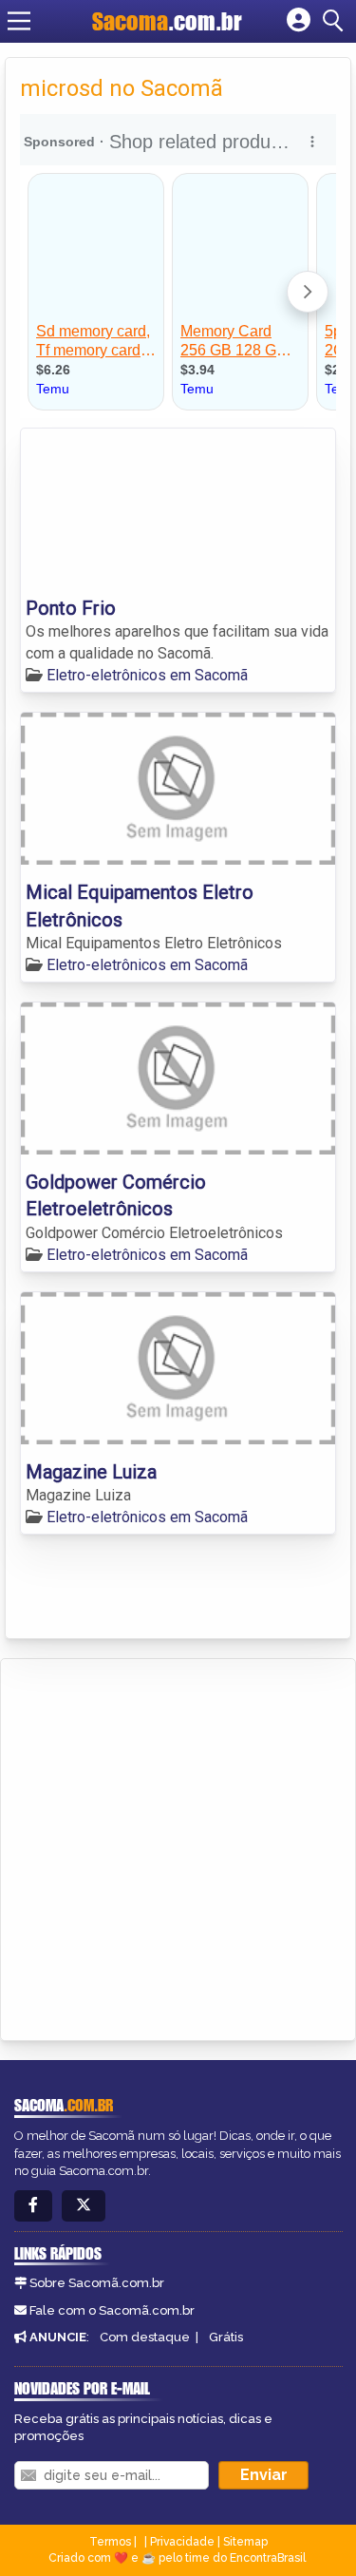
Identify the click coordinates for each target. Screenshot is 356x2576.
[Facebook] (33, 2206)
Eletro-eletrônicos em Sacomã (147, 675)
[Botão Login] (299, 21)
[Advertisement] (178, 1847)
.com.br (167, 21)
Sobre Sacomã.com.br (97, 2283)
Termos (110, 2542)
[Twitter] (84, 2206)
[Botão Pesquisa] (336, 21)
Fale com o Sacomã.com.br (112, 2310)
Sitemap (245, 2542)
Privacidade (182, 2542)
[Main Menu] (19, 21)
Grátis (226, 2337)
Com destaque (145, 2337)
